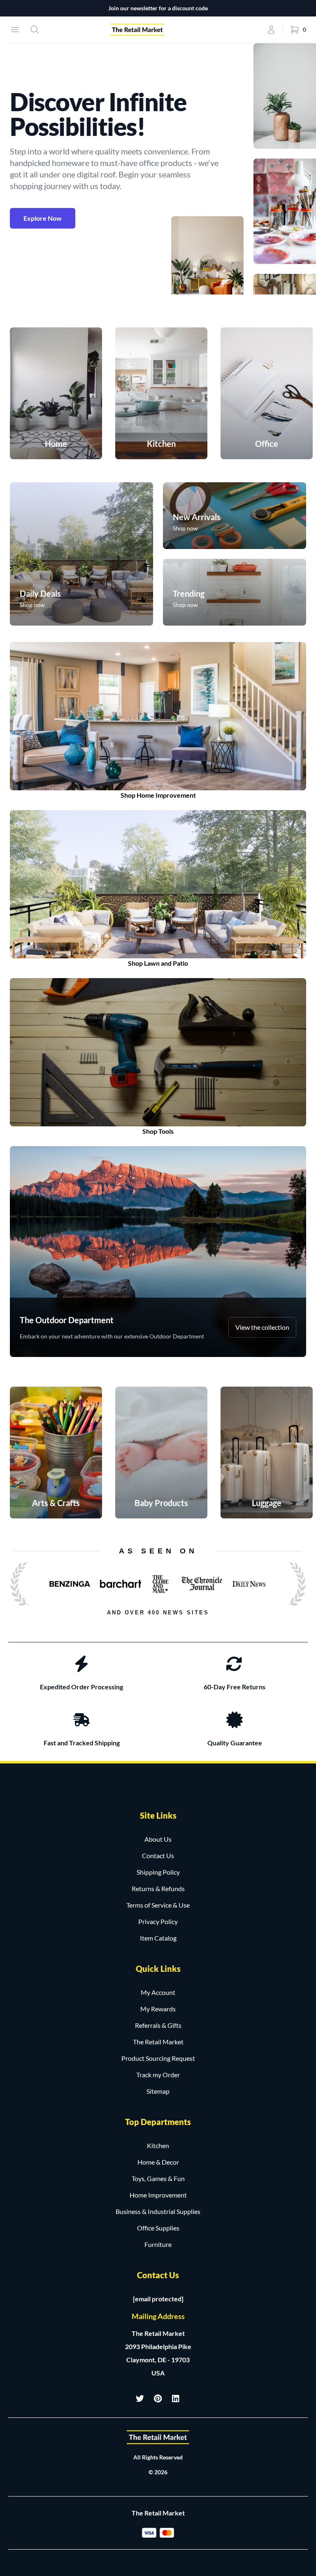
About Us (158, 1839)
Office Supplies (158, 2228)
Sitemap (158, 2091)
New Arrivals (197, 517)
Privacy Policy (158, 1921)
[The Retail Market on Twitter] (140, 2399)
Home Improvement (158, 2195)
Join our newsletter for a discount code (158, 8)
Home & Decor (158, 2162)
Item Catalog (158, 1938)
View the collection (262, 1327)
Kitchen (158, 2145)
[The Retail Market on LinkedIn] (176, 2399)
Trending (189, 593)
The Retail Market (158, 2042)
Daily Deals (40, 593)
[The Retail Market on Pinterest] (158, 2399)
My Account (158, 1992)
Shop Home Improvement (158, 795)
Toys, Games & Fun (158, 2178)
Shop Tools (158, 1131)
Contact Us (158, 1856)
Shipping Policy (158, 1872)
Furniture (158, 2244)
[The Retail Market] (158, 2437)
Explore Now (43, 218)
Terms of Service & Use (158, 1905)
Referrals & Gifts (158, 2025)
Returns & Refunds (158, 1888)
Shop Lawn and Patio (158, 963)
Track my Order (158, 2075)
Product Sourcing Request (158, 2058)
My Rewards (158, 2009)
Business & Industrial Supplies (158, 2211)
